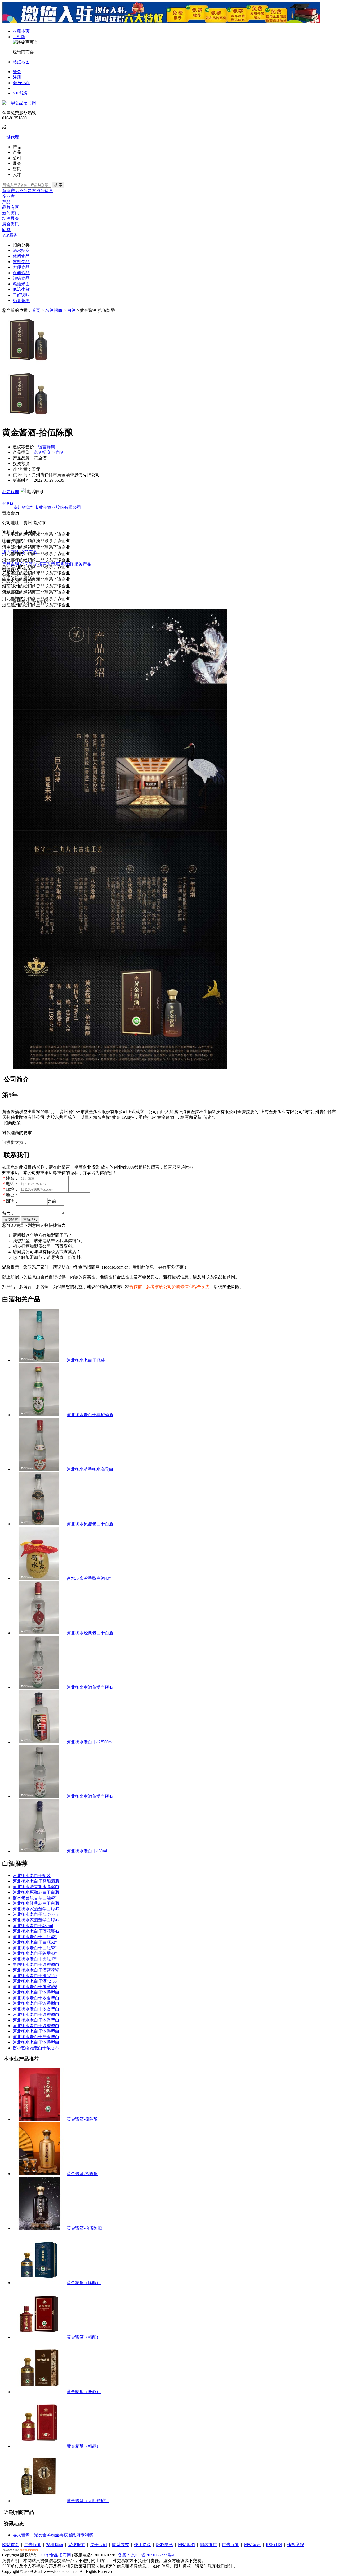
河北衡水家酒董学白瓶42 (90, 1687)
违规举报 (296, 2545)
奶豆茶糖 (21, 301)
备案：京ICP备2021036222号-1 (146, 2555)
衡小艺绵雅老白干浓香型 (36, 2048)
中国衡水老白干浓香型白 (36, 1964)
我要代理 (11, 492)
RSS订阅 (274, 2545)
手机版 (19, 37)
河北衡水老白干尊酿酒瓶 (90, 1415)
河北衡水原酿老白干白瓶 (90, 1524)
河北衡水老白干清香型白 (36, 2037)
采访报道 (77, 2545)
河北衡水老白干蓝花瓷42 (36, 1931)
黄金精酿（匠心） (84, 2392)
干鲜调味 (21, 295)
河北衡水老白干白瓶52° (35, 1942)
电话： (11, 1184)
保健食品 (21, 273)
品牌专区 (11, 207)
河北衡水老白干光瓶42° (35, 1959)
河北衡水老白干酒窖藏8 (35, 1987)
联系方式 (121, 2545)
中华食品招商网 (56, 2555)
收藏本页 (21, 31)
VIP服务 (20, 93)
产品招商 (19, 191)
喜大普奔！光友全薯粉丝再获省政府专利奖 (53, 2535)
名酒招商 (54, 310)
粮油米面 (21, 284)
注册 (17, 77)
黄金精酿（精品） (84, 2446)
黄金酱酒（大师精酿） (88, 2501)
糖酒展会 (11, 218)
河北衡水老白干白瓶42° (35, 1937)
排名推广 (208, 2545)
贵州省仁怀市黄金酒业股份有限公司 (47, 507)
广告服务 (33, 2545)
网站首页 (11, 2545)
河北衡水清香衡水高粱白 (90, 1469)
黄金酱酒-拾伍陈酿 (84, 2228)
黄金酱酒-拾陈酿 (82, 2174)
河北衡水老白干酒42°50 (35, 1981)
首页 (6, 191)
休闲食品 (21, 256)
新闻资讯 (11, 213)
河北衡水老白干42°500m (89, 1742)
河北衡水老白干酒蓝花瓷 (36, 1970)
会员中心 (21, 83)
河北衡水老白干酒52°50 (35, 1976)
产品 (6, 202)
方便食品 (21, 267)
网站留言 (252, 2545)
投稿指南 (55, 2545)
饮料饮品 (21, 262)
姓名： (11, 1178)
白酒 (72, 310)
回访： (11, 1201)
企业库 (8, 196)
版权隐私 (164, 2545)
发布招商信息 (40, 191)
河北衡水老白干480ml (87, 1851)
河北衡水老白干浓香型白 (36, 1992)
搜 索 (58, 185)
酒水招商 (21, 251)
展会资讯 (11, 224)
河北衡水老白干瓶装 (86, 1360)
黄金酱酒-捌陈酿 (82, 2119)
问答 (6, 230)
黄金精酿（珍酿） (84, 2283)
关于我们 (99, 2545)
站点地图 (21, 62)
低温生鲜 (21, 289)
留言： (8, 1213)
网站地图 (186, 2545)
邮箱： (11, 1189)
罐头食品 (21, 278)
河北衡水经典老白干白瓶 (90, 1633)
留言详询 (47, 447)
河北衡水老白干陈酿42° (35, 1953)
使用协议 (142, 2545)
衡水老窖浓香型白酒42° (89, 1578)
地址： (11, 1195)
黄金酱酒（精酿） (84, 2337)
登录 (17, 72)
